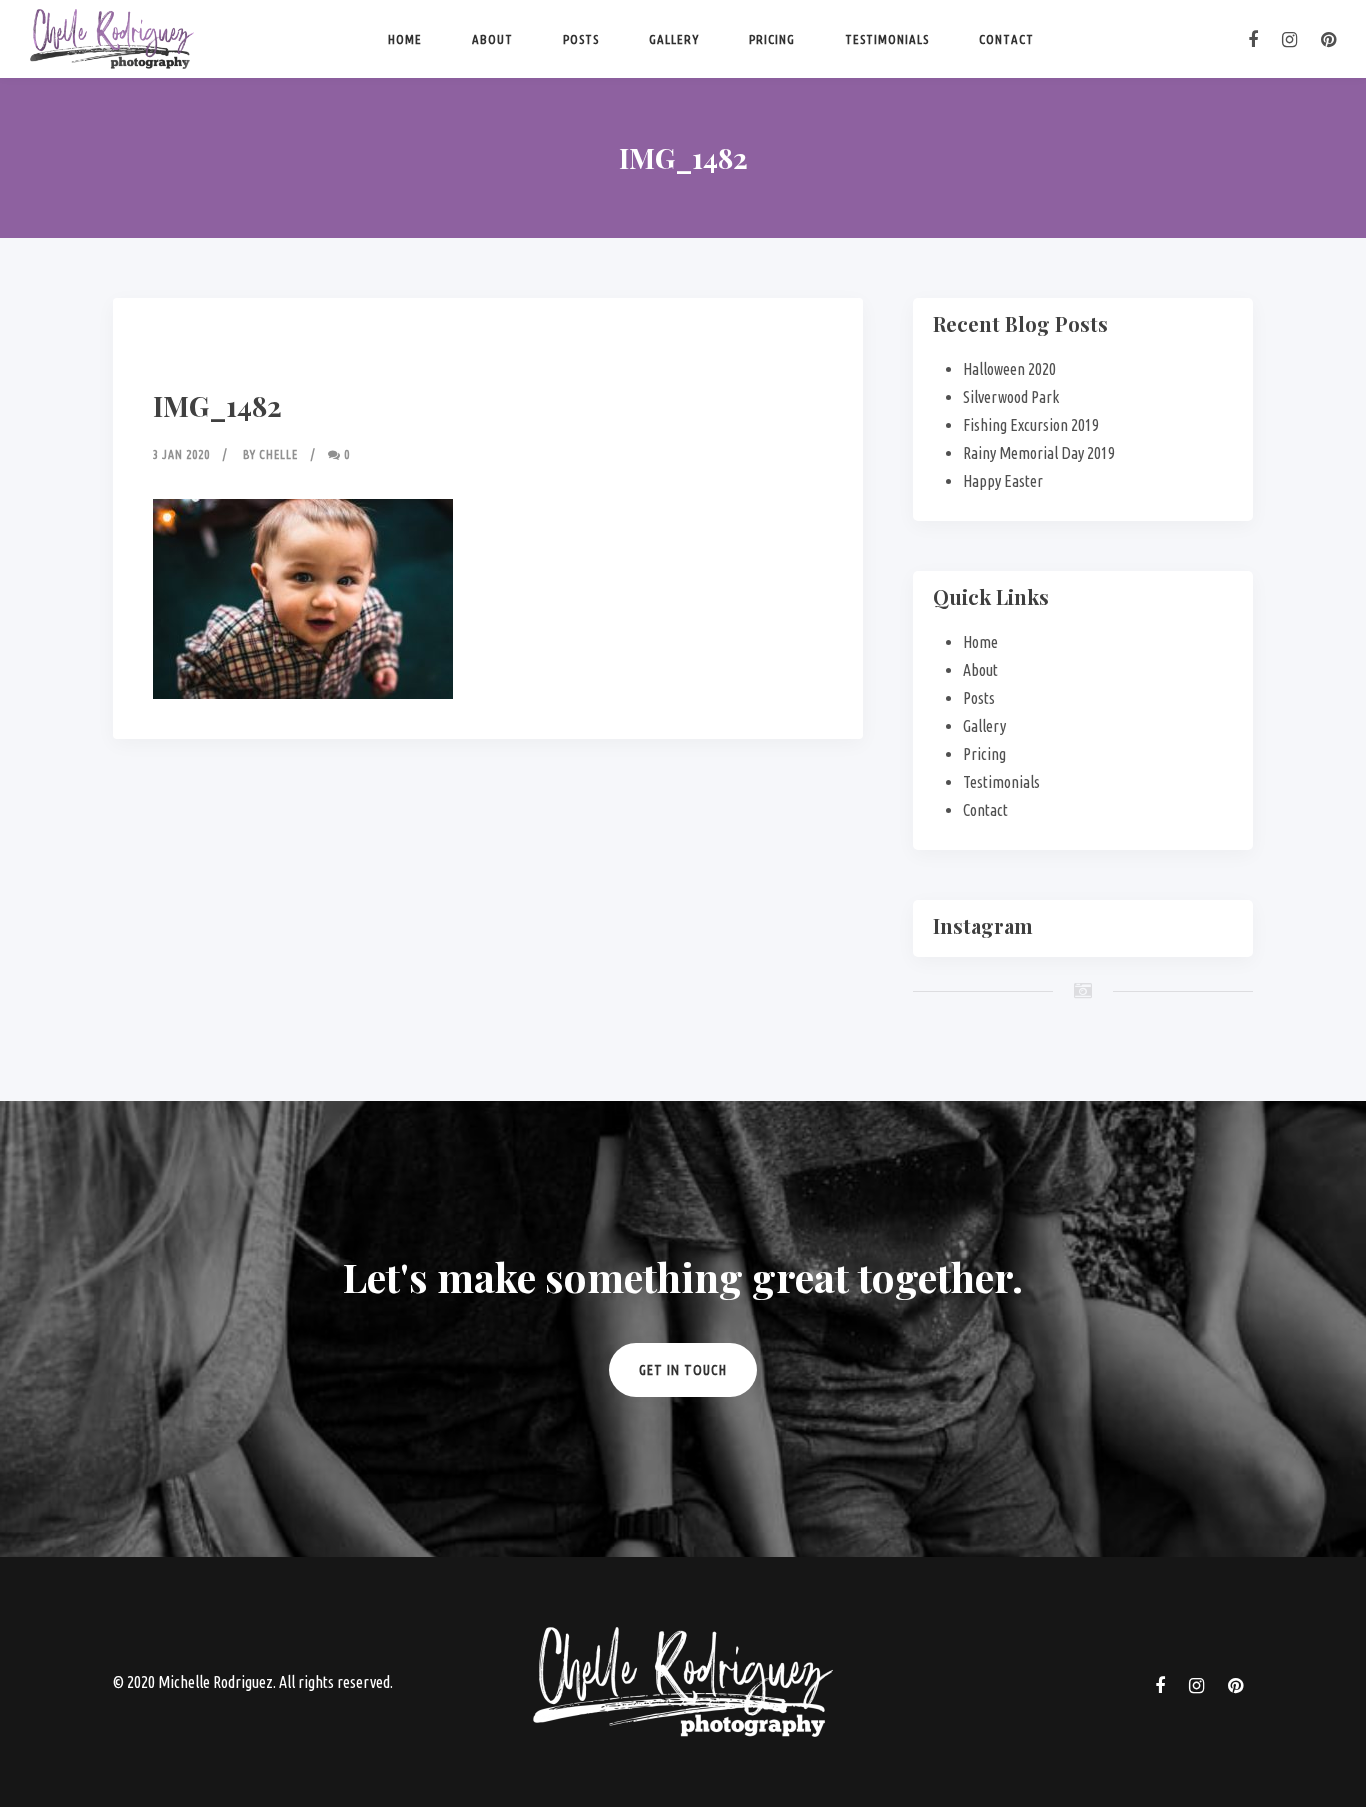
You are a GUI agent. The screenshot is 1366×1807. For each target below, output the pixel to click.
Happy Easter (1003, 481)
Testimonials (887, 39)
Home (405, 39)
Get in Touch (683, 1370)
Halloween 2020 (1009, 369)
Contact (1006, 39)
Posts (581, 39)
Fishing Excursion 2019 (1031, 425)
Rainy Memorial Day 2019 (1039, 453)
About (492, 39)
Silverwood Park (1011, 397)
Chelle (278, 454)
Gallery (674, 39)
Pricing (772, 39)
